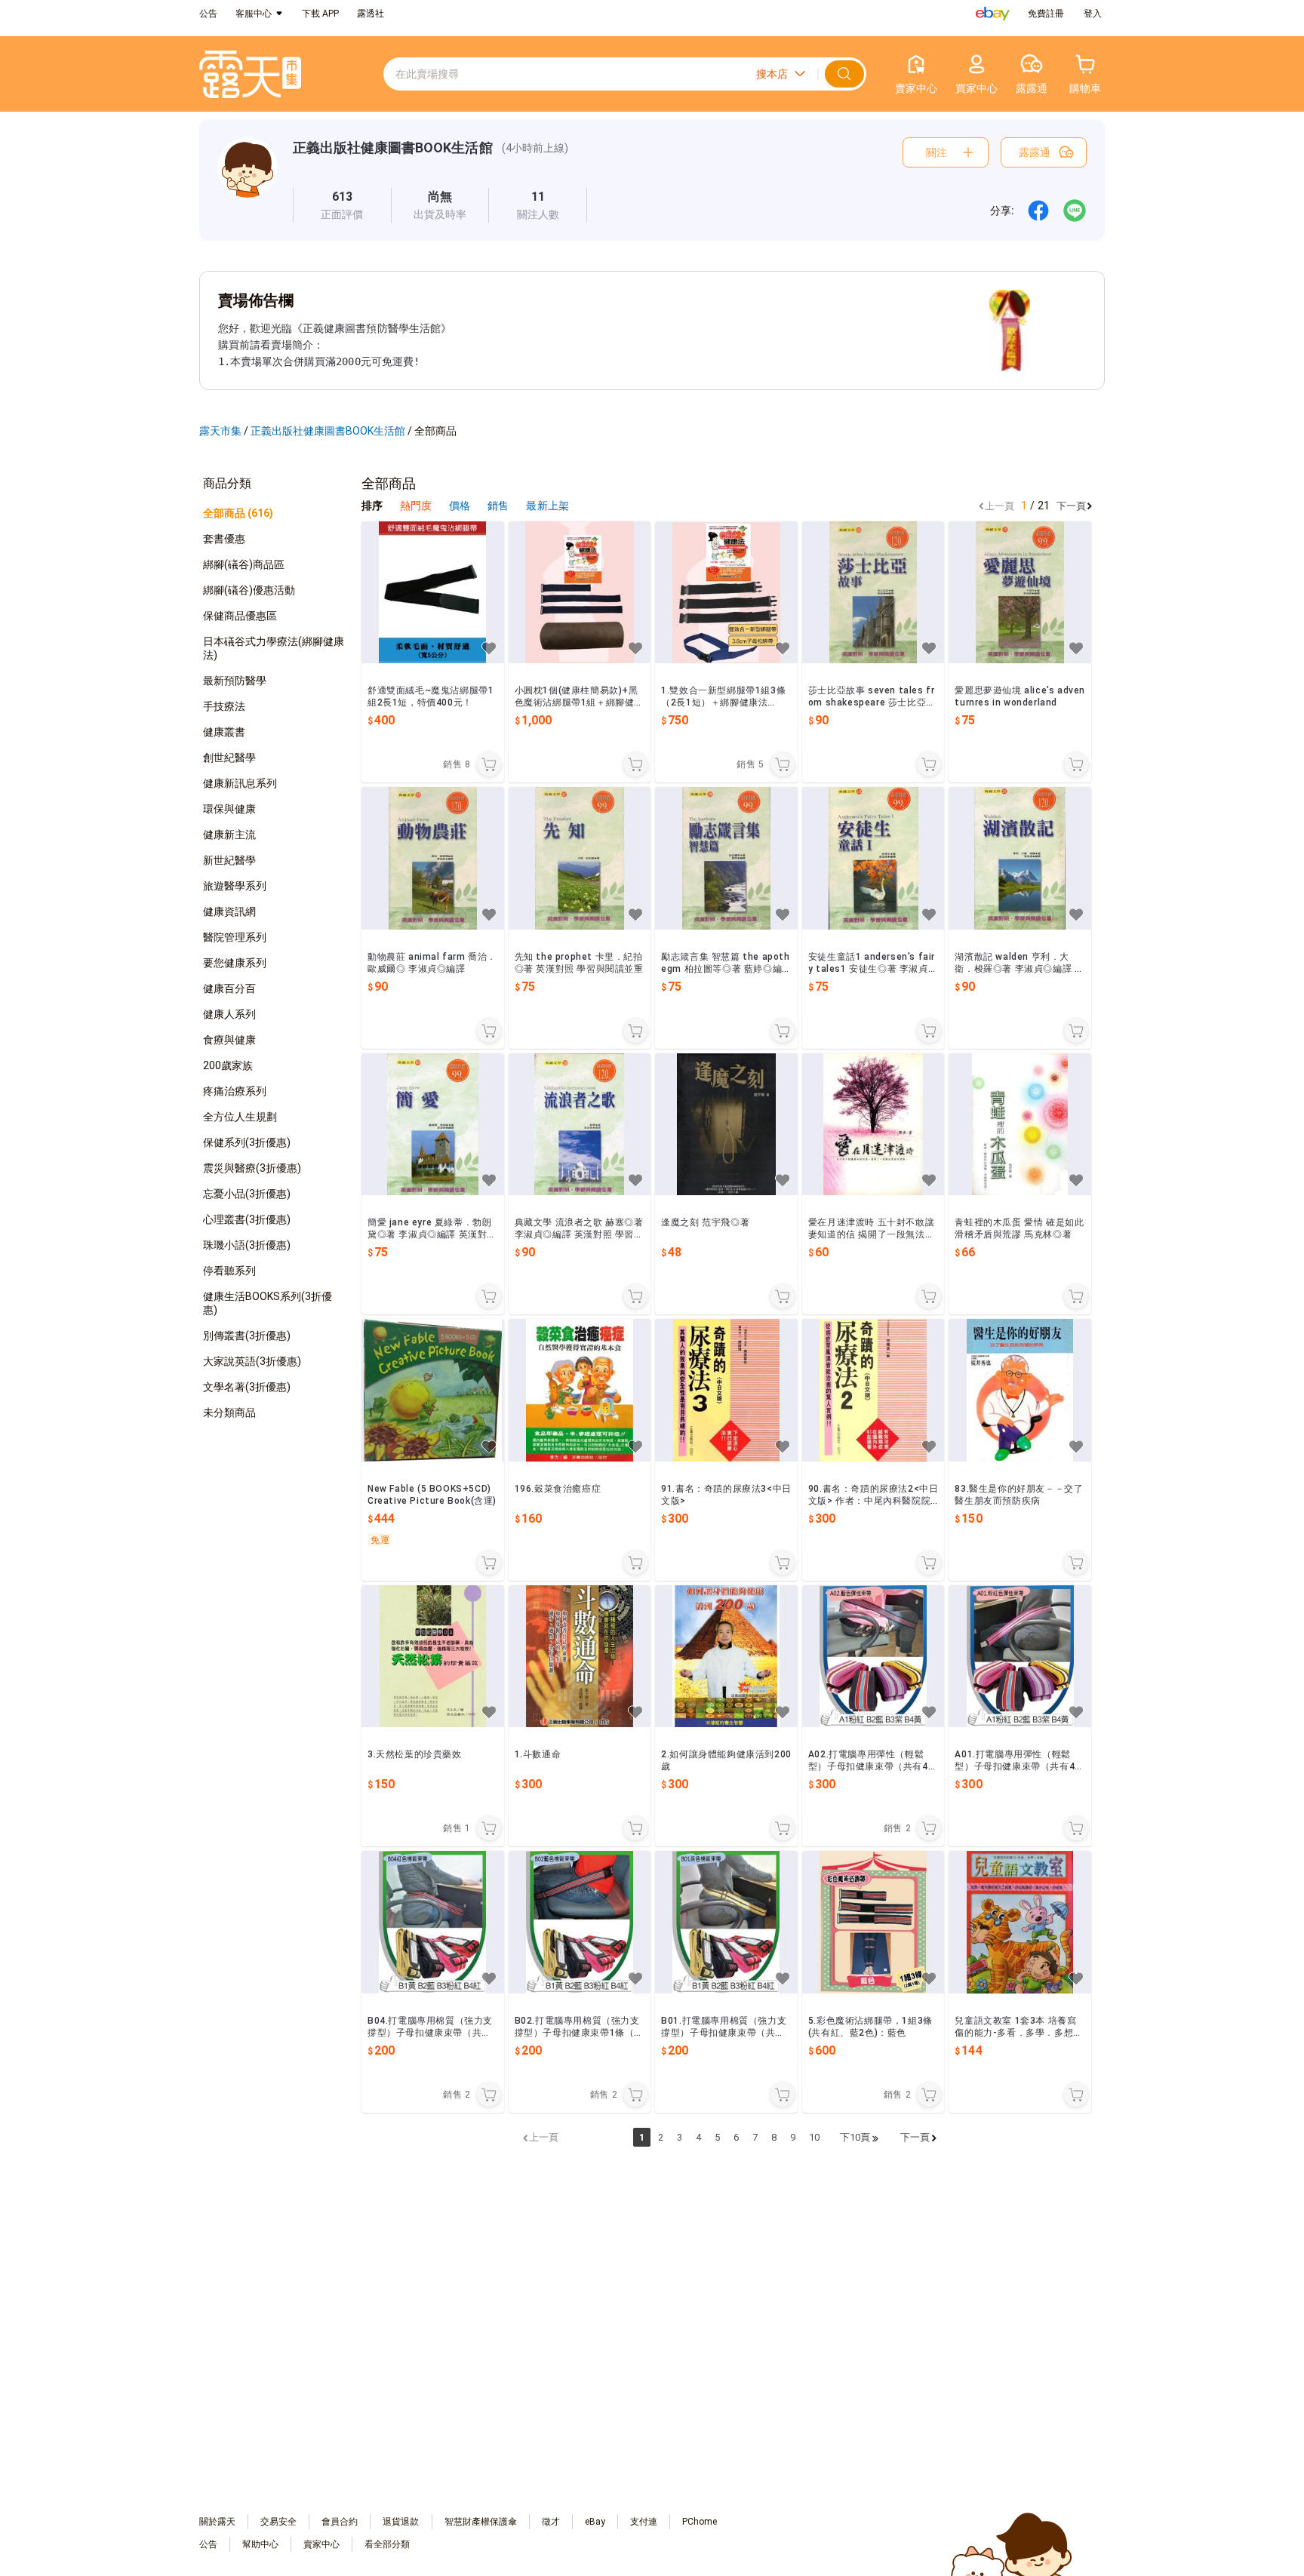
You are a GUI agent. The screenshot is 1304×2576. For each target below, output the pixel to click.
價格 (461, 506)
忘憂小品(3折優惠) (247, 1194)
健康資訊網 (229, 911)
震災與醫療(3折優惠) (252, 1168)
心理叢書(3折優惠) (247, 1219)
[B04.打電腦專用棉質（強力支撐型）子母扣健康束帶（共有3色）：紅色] (433, 1922)
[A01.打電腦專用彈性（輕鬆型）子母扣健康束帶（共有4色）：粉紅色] (1020, 1657)
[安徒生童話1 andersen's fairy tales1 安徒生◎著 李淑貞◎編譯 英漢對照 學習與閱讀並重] (873, 858)
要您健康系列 (235, 963)
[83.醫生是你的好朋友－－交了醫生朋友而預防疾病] (1020, 1390)
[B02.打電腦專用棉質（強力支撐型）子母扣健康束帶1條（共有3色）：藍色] (580, 1922)
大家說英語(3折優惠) (252, 1361)
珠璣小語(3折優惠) (247, 1245)
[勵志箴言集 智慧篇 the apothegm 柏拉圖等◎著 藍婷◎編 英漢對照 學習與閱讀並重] (726, 858)
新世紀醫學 (229, 860)
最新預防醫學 (235, 681)
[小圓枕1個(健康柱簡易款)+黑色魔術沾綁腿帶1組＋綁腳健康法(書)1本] (580, 593)
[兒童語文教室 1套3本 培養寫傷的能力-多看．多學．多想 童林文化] (1020, 1922)
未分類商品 (229, 1412)
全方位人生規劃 (240, 1117)
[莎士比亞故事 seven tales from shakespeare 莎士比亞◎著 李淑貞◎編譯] (873, 593)
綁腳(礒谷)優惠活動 (249, 590)
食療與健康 (229, 1040)
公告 (208, 14)
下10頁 (855, 2137)
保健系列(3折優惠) (247, 1142)
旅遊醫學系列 (235, 886)
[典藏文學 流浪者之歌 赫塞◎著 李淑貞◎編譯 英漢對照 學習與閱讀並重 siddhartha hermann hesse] (580, 1125)
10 (814, 2137)
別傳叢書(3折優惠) (247, 1336)
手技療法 (224, 706)
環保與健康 (229, 809)
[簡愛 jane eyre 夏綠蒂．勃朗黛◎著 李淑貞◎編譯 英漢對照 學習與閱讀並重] (433, 1125)
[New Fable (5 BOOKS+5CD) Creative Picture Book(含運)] (433, 1390)
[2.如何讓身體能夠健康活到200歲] (726, 1657)
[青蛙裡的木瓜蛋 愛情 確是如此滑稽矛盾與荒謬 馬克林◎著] (1020, 1125)
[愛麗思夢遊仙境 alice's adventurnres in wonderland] (1020, 593)
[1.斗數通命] (580, 1657)
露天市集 (220, 431)
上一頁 (1000, 506)
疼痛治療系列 (235, 1091)
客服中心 (254, 14)
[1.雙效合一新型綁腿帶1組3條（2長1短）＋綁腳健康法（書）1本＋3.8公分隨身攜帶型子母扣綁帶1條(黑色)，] (726, 593)
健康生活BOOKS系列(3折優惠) (268, 1303)
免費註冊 (1046, 14)
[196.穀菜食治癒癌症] (580, 1390)
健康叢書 (224, 732)
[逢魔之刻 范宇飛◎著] (726, 1125)
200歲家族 (228, 1065)
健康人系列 (229, 1014)
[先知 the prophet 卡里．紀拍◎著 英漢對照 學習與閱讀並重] (580, 858)
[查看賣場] (248, 180)
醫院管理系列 (235, 937)
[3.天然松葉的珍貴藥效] (433, 1657)
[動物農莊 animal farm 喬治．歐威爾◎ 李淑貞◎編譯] (433, 858)
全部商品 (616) (238, 513)
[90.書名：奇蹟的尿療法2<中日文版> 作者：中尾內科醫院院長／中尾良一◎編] (873, 1390)
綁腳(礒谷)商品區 (244, 564)
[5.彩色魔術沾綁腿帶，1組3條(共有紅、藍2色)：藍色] (873, 1922)
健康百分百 (229, 988)
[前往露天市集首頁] (250, 74)
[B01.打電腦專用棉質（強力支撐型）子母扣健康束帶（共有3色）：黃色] (726, 1922)
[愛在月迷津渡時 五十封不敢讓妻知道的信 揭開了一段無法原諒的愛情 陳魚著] (873, 1125)
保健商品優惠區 (240, 616)
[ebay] (993, 14)
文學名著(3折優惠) (247, 1387)
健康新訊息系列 (240, 783)
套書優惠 (224, 539)
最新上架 (547, 506)
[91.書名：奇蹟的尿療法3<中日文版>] (726, 1390)
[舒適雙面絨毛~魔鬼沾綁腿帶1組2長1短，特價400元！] (433, 593)
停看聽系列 (229, 1271)
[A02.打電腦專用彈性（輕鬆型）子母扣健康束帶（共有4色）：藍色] (873, 1657)
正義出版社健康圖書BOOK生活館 (393, 148)
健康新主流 (229, 835)
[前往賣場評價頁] (342, 205)
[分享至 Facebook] (1038, 211)
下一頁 (1071, 506)
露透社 (371, 14)
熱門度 (416, 506)
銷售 (499, 506)
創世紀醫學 (229, 758)
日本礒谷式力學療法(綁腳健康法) (274, 648)
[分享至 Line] (1075, 211)
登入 (1093, 14)
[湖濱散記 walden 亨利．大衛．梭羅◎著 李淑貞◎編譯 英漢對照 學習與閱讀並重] (1020, 858)
